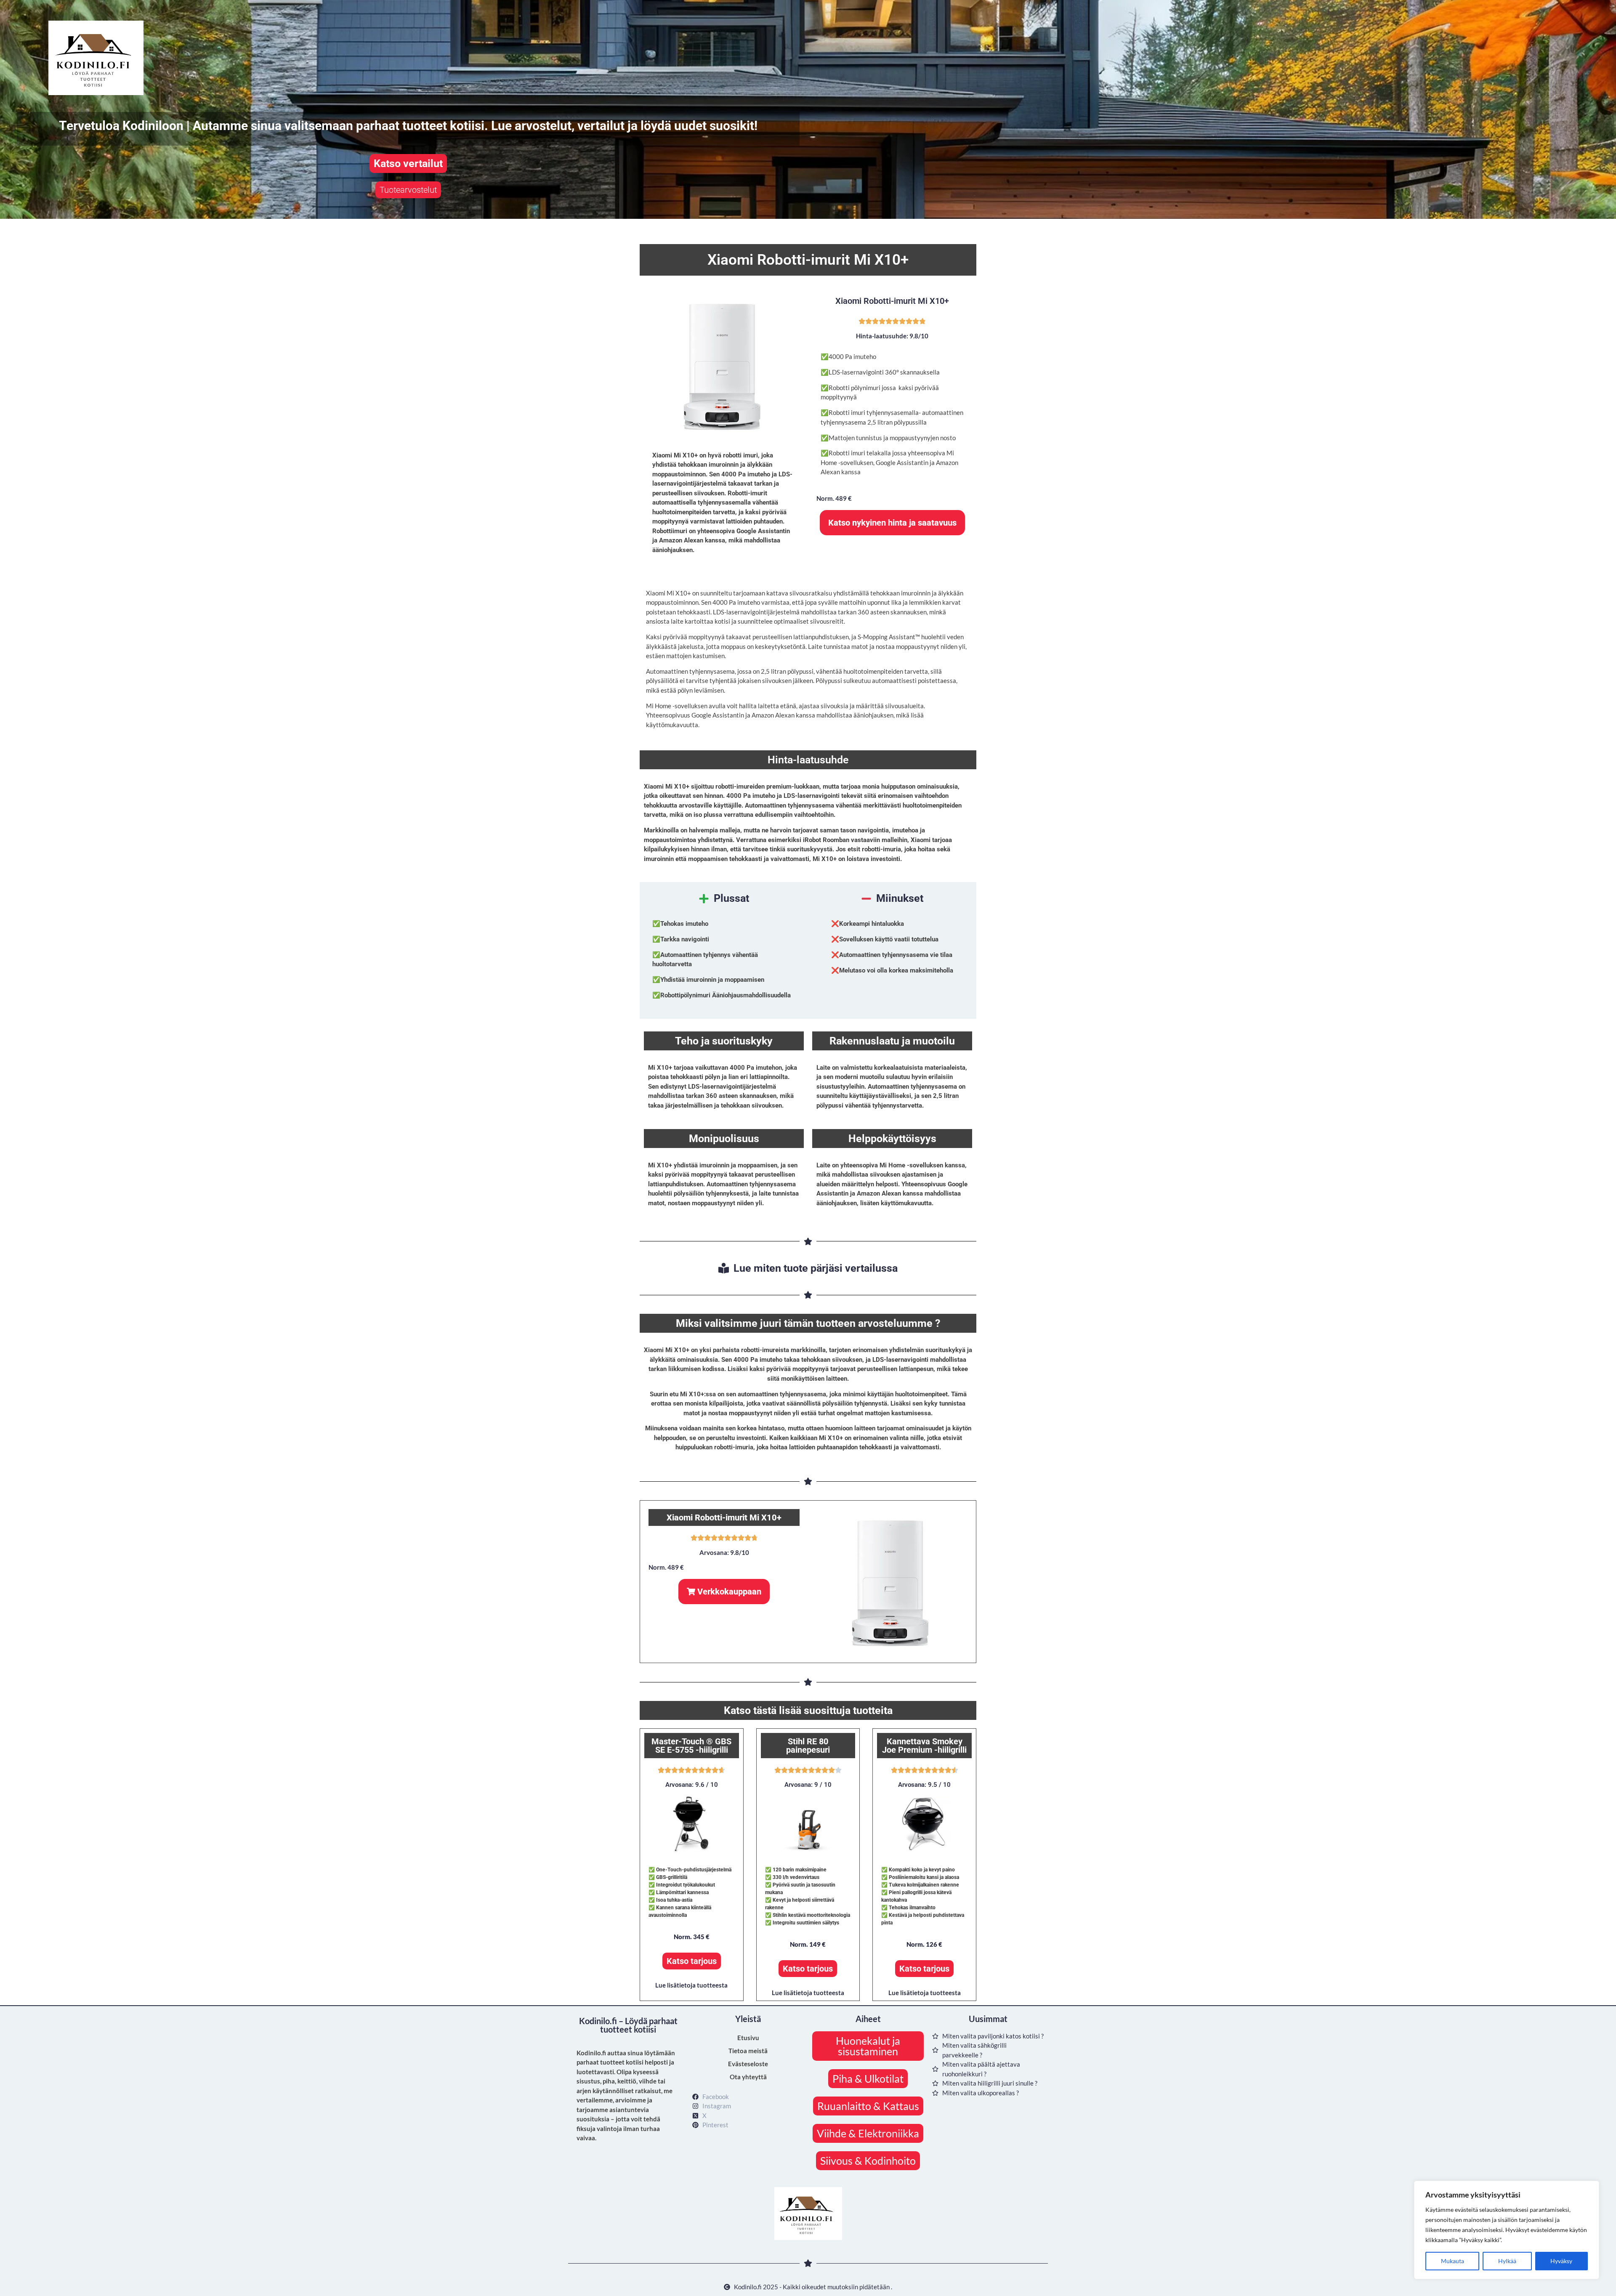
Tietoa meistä (748, 2051)
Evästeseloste (748, 2064)
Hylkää (1507, 2261)
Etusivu (748, 2038)
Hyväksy (1561, 2261)
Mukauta (1453, 2261)
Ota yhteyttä (748, 2077)
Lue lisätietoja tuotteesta (691, 1985)
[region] (1507, 2230)
